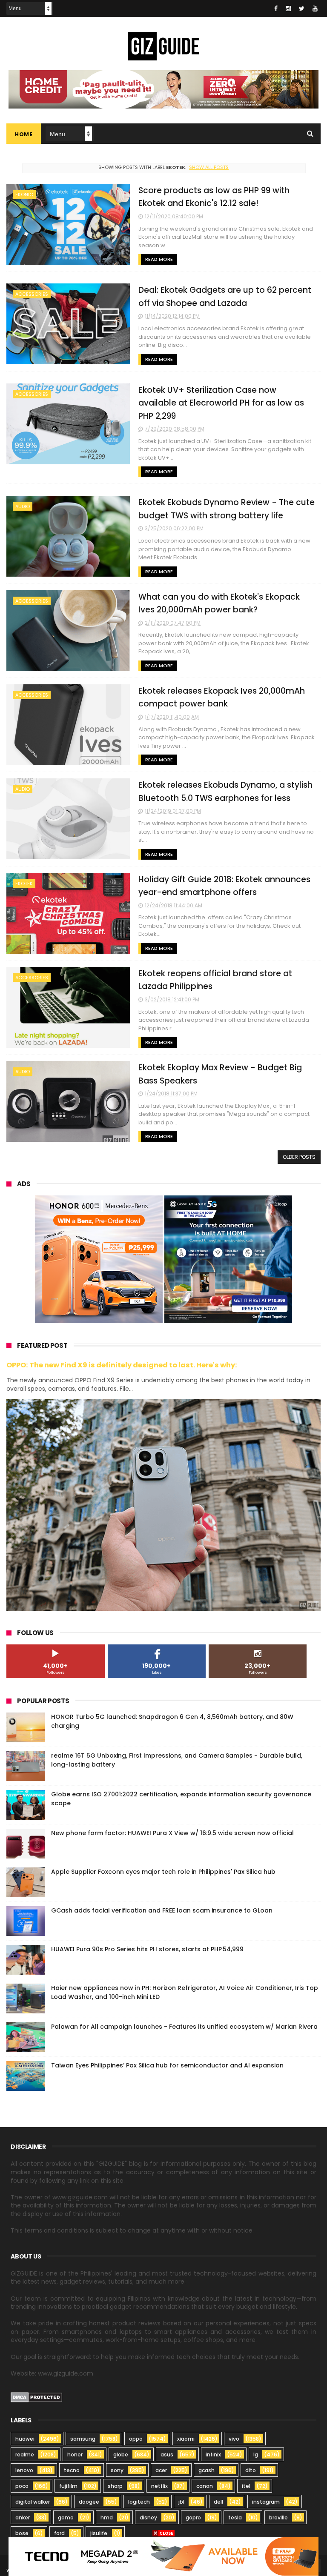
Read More (159, 259)
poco (22, 2486)
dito (251, 2470)
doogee (89, 2502)
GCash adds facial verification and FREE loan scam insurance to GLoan (162, 1910)
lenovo (24, 2470)
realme (25, 2454)
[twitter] (302, 9)
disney (148, 2517)
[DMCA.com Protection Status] (36, 2400)
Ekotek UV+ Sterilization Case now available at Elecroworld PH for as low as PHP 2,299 (221, 403)
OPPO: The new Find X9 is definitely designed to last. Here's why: (122, 1365)
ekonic (24, 194)
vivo (234, 2439)
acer (161, 2470)
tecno (72, 2470)
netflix (159, 2486)
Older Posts (299, 1157)
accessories (32, 294)
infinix (213, 2454)
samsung (83, 2439)
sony (117, 2470)
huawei (25, 2439)
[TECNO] (163, 2556)
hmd (107, 2517)
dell (218, 2502)
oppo (136, 2439)
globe (121, 2454)
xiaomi (186, 2439)
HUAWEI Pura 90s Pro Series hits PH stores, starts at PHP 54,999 (147, 1949)
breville (278, 2517)
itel (246, 2486)
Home (24, 134)
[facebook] (276, 9)
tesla (235, 2517)
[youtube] (315, 9)
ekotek (24, 883)
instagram (266, 2502)
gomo (66, 2517)
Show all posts (209, 167)
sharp (115, 2486)
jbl (181, 2502)
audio (23, 506)
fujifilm (68, 2486)
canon (205, 2486)
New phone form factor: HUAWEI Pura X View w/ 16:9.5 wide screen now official (172, 1833)
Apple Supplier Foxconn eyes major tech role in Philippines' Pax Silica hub (163, 1872)
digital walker (33, 2502)
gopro (193, 2517)
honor (75, 2454)
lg (256, 2454)
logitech (139, 2502)
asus (167, 2454)
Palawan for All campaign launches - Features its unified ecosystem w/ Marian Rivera (184, 2027)
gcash (207, 2470)
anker (23, 2517)
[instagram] (288, 9)
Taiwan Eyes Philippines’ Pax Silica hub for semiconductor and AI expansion (167, 2065)
